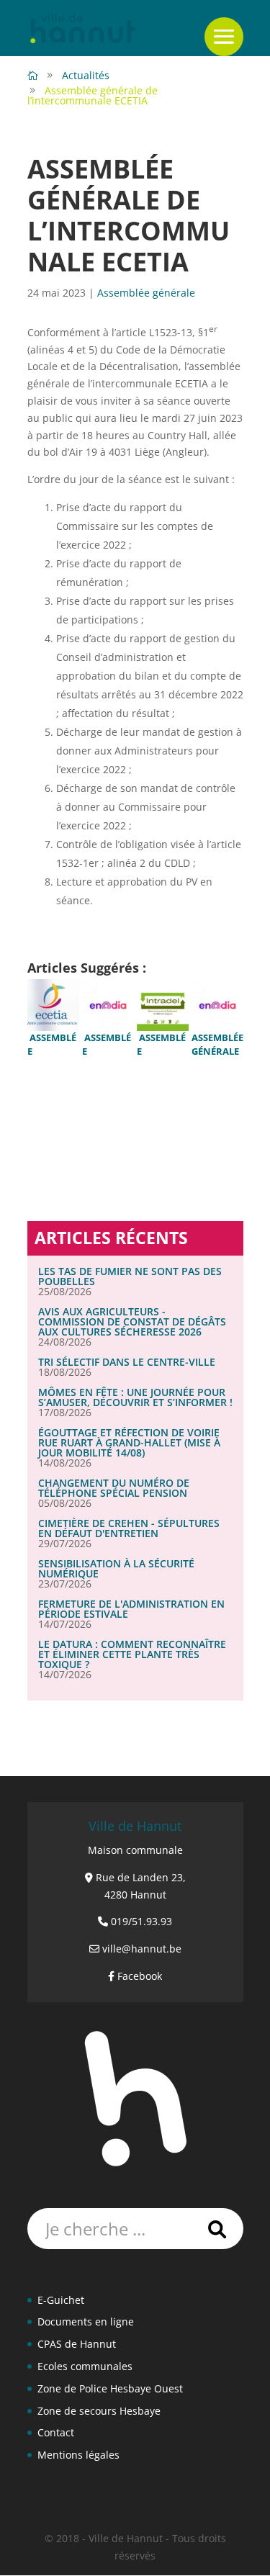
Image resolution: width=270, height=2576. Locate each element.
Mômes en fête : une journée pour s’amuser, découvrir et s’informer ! (135, 1397)
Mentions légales (78, 2455)
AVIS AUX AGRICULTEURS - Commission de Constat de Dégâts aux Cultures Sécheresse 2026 (132, 1321)
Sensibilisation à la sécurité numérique (116, 1568)
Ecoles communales (85, 2366)
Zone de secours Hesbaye (99, 2411)
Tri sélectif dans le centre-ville (127, 1362)
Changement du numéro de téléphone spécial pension (114, 1488)
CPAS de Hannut (77, 2344)
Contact (56, 2432)
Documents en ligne (86, 2321)
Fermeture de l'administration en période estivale (131, 1609)
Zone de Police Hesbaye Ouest (110, 2388)
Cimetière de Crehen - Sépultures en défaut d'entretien (129, 1528)
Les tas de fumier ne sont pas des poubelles (130, 1276)
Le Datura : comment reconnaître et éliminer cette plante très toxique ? (132, 1654)
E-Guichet (61, 2300)
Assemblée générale (146, 293)
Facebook (140, 1976)
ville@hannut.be (142, 1949)
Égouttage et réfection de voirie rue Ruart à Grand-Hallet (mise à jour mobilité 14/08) (129, 1442)
